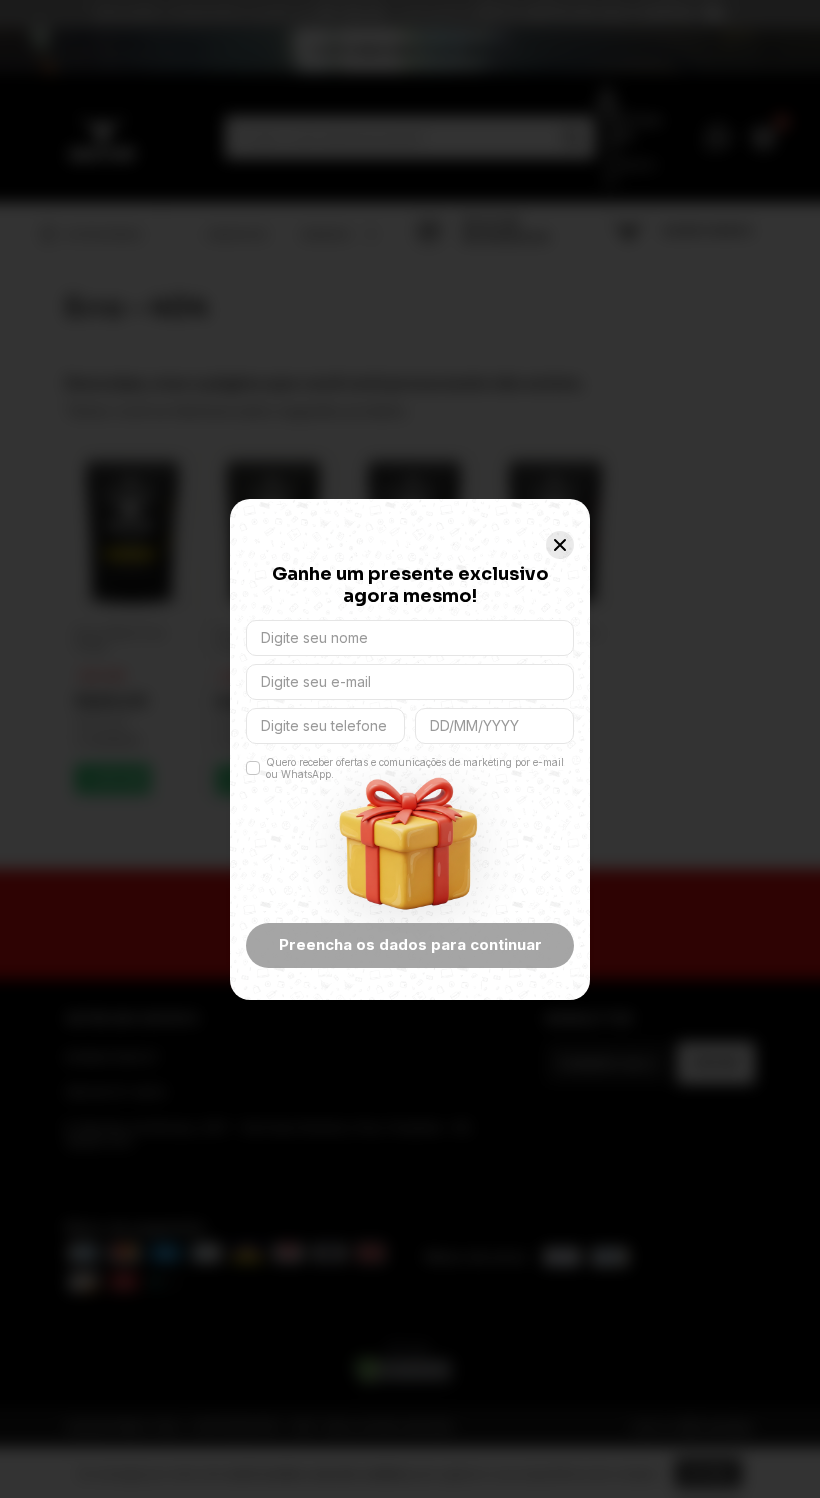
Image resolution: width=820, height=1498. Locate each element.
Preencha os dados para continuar (410, 944)
